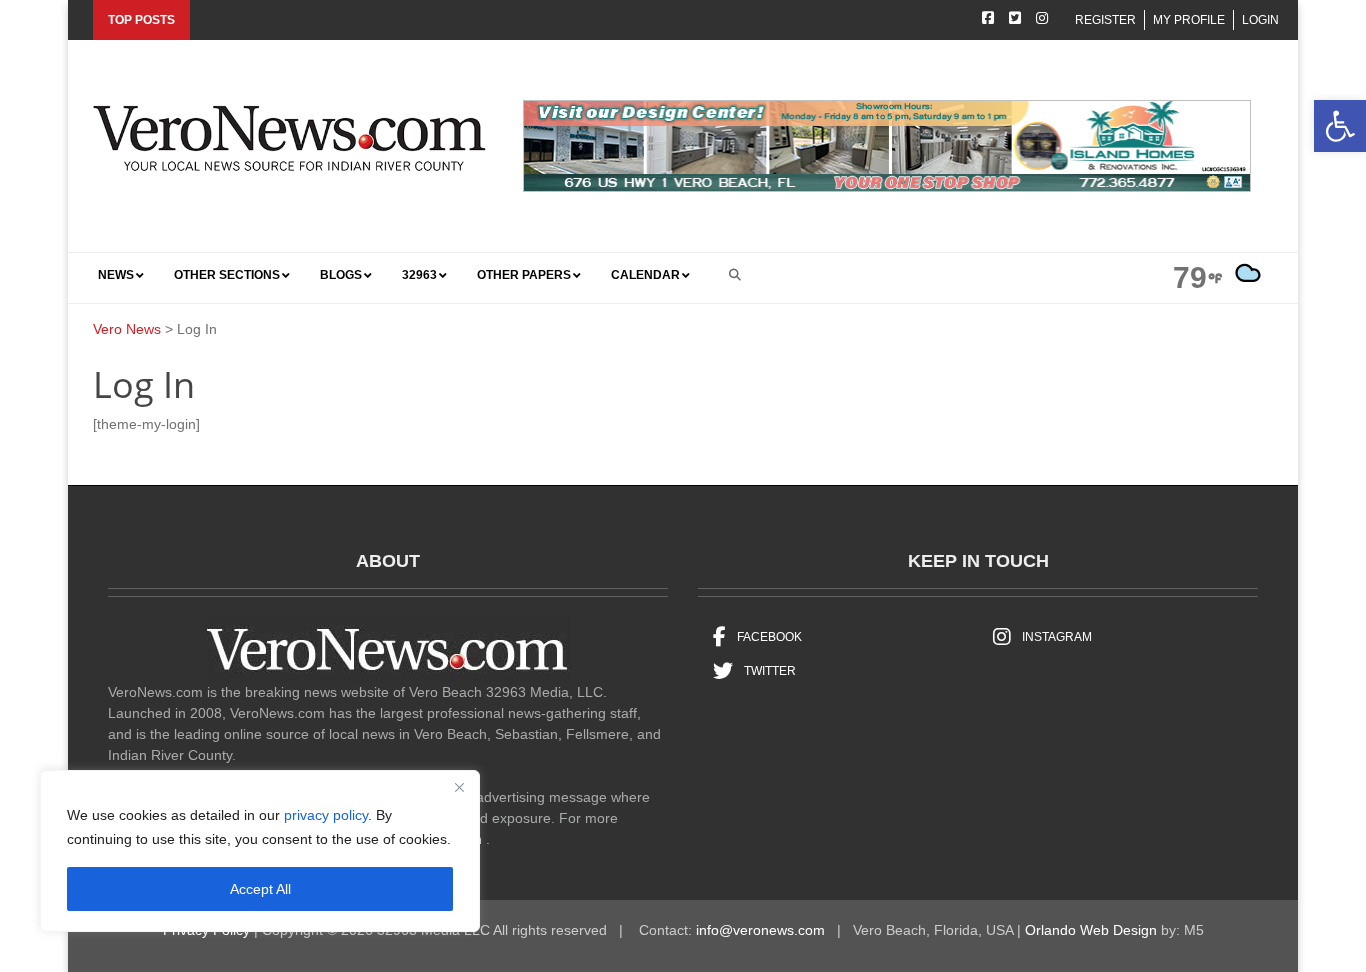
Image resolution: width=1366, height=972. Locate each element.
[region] (260, 851)
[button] (1340, 126)
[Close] (459, 787)
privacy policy (326, 815)
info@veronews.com (760, 930)
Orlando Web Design (1091, 930)
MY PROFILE (1189, 20)
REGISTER (1105, 20)
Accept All (260, 889)
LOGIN (1260, 20)
